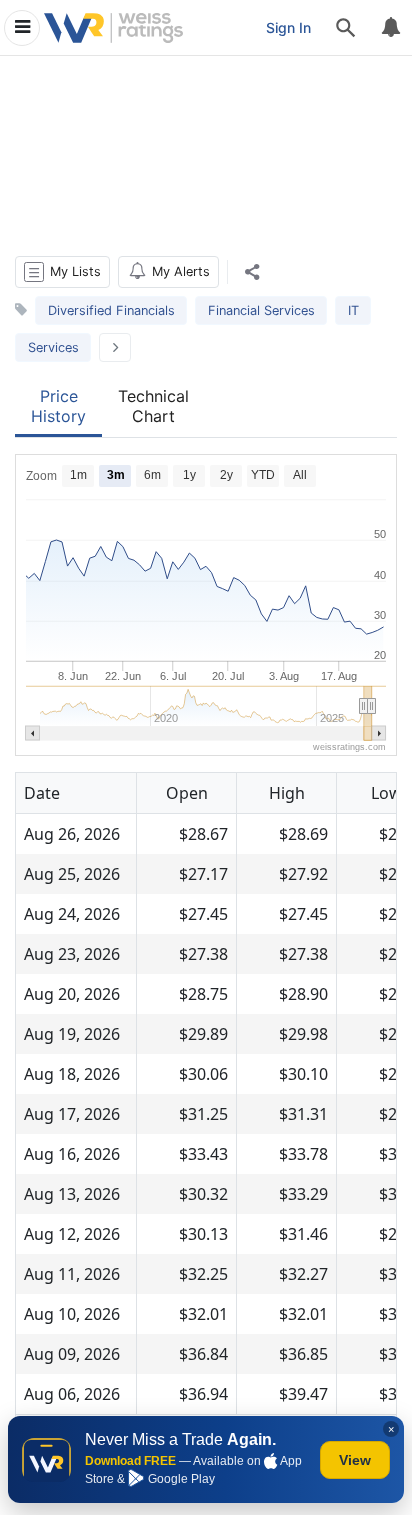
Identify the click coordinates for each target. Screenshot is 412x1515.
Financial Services (261, 310)
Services (53, 347)
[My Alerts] (390, 28)
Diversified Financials (111, 310)
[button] (62, 272)
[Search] (346, 28)
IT (353, 310)
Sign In (288, 27)
